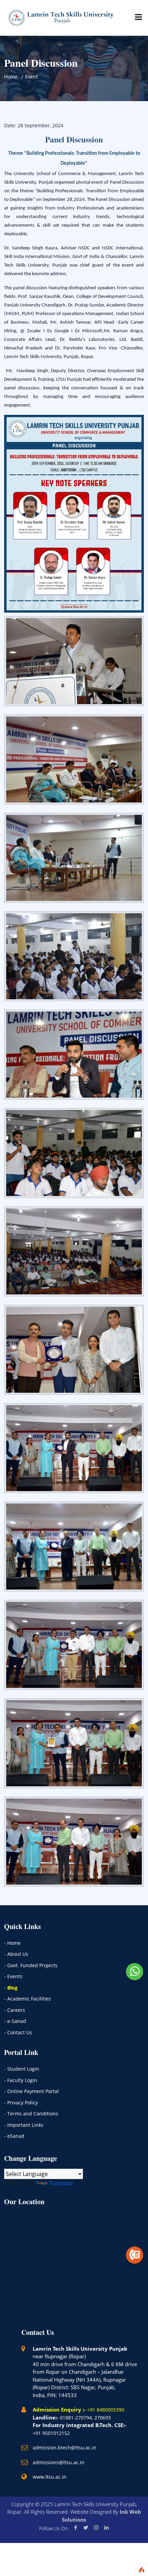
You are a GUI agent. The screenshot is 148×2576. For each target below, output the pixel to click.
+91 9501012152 (51, 2433)
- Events (13, 1976)
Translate (61, 2183)
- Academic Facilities (28, 1999)
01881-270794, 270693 (85, 2418)
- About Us (16, 1954)
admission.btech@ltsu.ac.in (65, 2448)
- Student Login (22, 2069)
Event (31, 77)
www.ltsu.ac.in (50, 2477)
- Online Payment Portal (31, 2091)
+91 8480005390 (106, 2410)
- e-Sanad (15, 2021)
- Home (12, 1943)
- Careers (15, 2010)
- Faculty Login (21, 2080)
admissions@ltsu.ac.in (59, 2462)
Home (11, 77)
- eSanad (14, 2136)
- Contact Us (18, 2032)
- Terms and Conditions (31, 2114)
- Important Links (24, 2125)
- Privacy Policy (21, 2103)
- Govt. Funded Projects (31, 1965)
